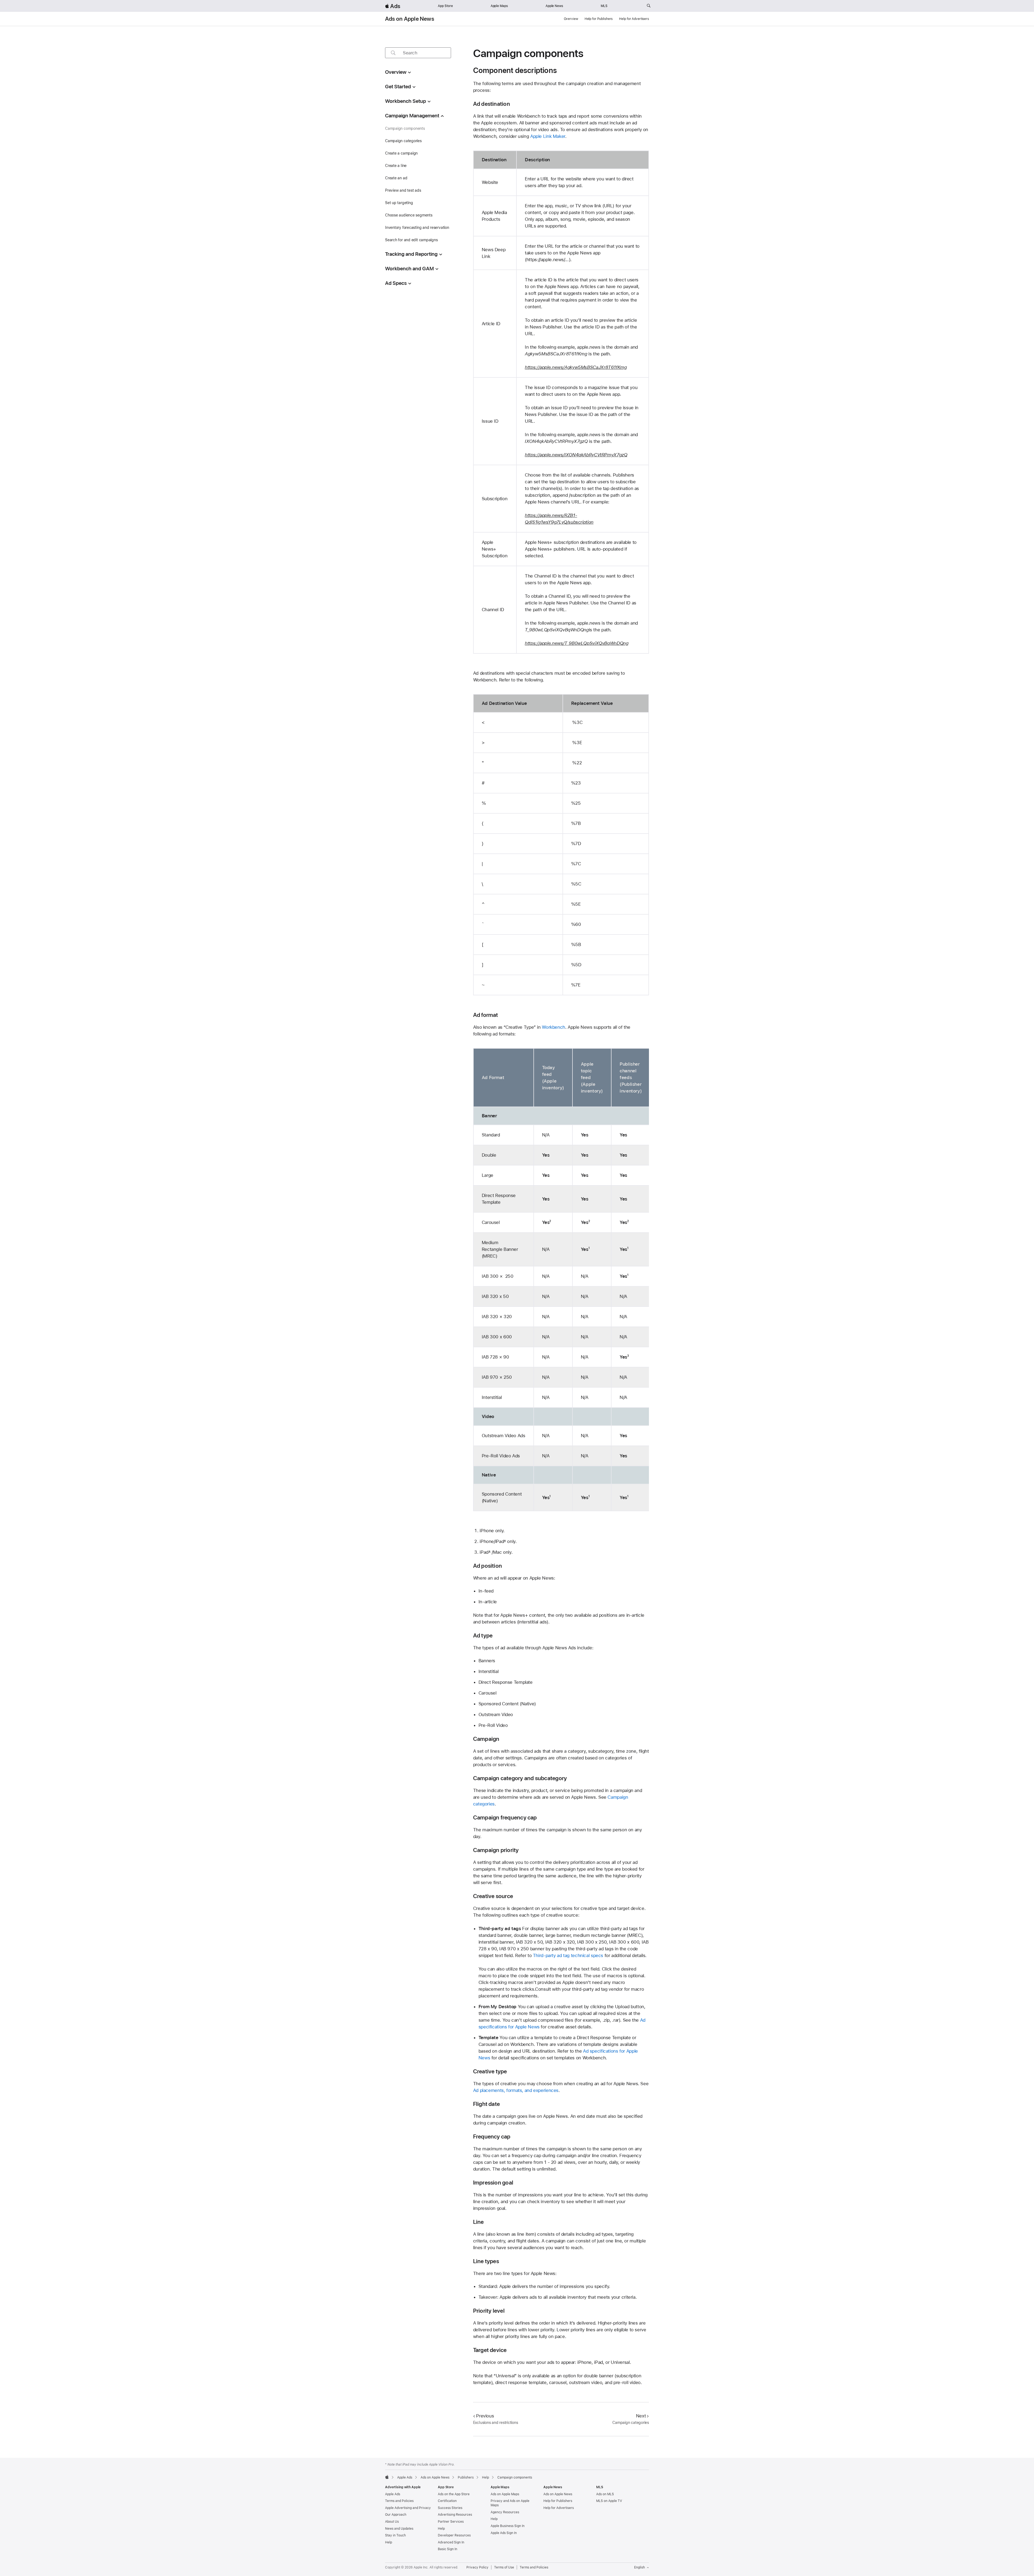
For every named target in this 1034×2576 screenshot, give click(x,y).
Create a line (396, 166)
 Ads (393, 6)
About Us (392, 2522)
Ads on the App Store (454, 2494)
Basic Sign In (448, 2549)
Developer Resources (454, 2535)
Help (389, 2542)
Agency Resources (505, 2512)
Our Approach (396, 2515)
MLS (604, 6)
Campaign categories (403, 141)
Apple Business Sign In (508, 2526)
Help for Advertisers (634, 19)
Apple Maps (499, 6)
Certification (447, 2501)
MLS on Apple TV (609, 2501)
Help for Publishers (599, 19)
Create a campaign (401, 153)
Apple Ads (393, 2494)
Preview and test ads (403, 190)
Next (641, 2416)
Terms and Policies (399, 2501)
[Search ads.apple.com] (649, 6)
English (640, 2567)
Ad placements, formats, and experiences (516, 2090)
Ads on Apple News (410, 19)
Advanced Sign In (451, 2542)
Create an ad (396, 178)
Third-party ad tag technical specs (568, 1955)
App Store (445, 6)
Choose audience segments (409, 215)
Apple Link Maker (548, 136)
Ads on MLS (605, 2494)
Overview (571, 19)
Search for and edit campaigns (411, 240)
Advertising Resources (455, 2515)
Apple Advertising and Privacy (408, 2508)
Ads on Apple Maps (505, 2494)
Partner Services (451, 2522)
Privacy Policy (477, 2567)
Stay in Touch (395, 2535)
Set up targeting (399, 203)
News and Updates (399, 2529)
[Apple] (387, 2477)
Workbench (553, 1027)
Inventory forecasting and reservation (417, 227)
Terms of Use (504, 2567)
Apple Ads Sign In (504, 2533)
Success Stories (450, 2508)
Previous (485, 2416)
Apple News (554, 6)
